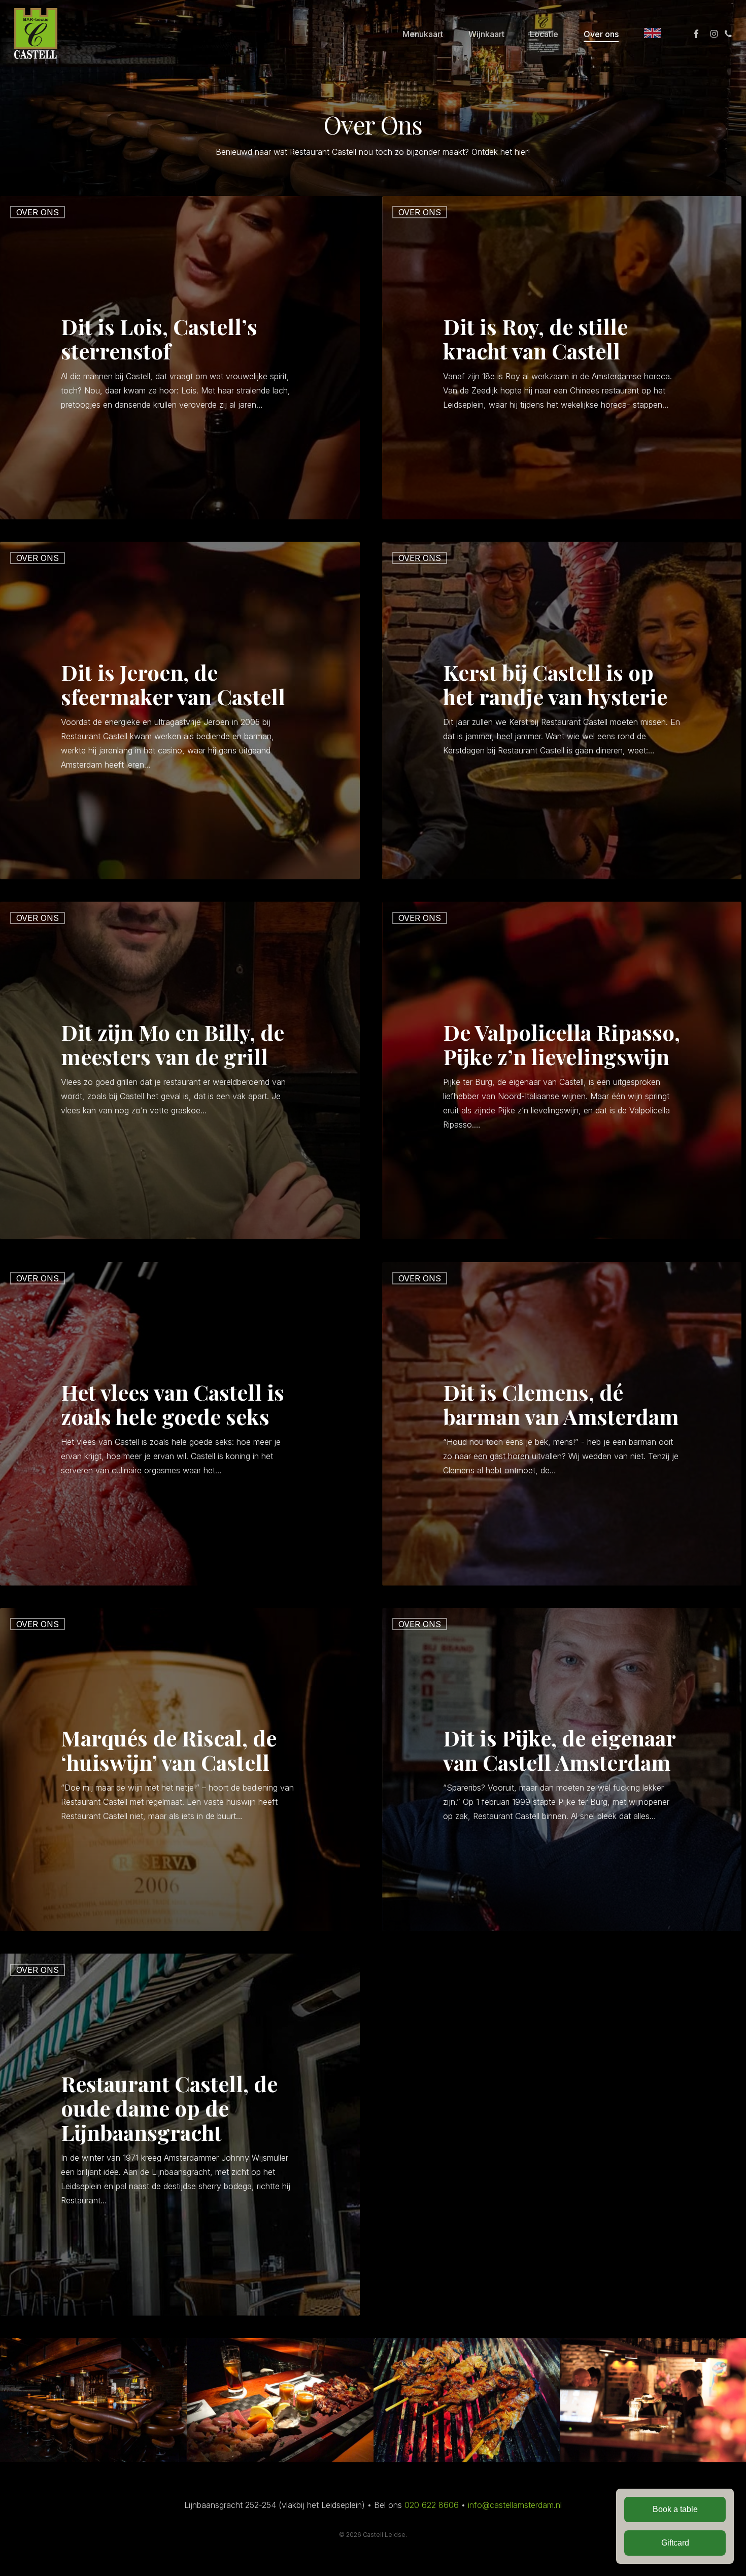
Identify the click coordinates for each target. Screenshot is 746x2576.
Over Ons (38, 212)
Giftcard (675, 2543)
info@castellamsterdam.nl (515, 2505)
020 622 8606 (432, 2505)
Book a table (675, 2509)
